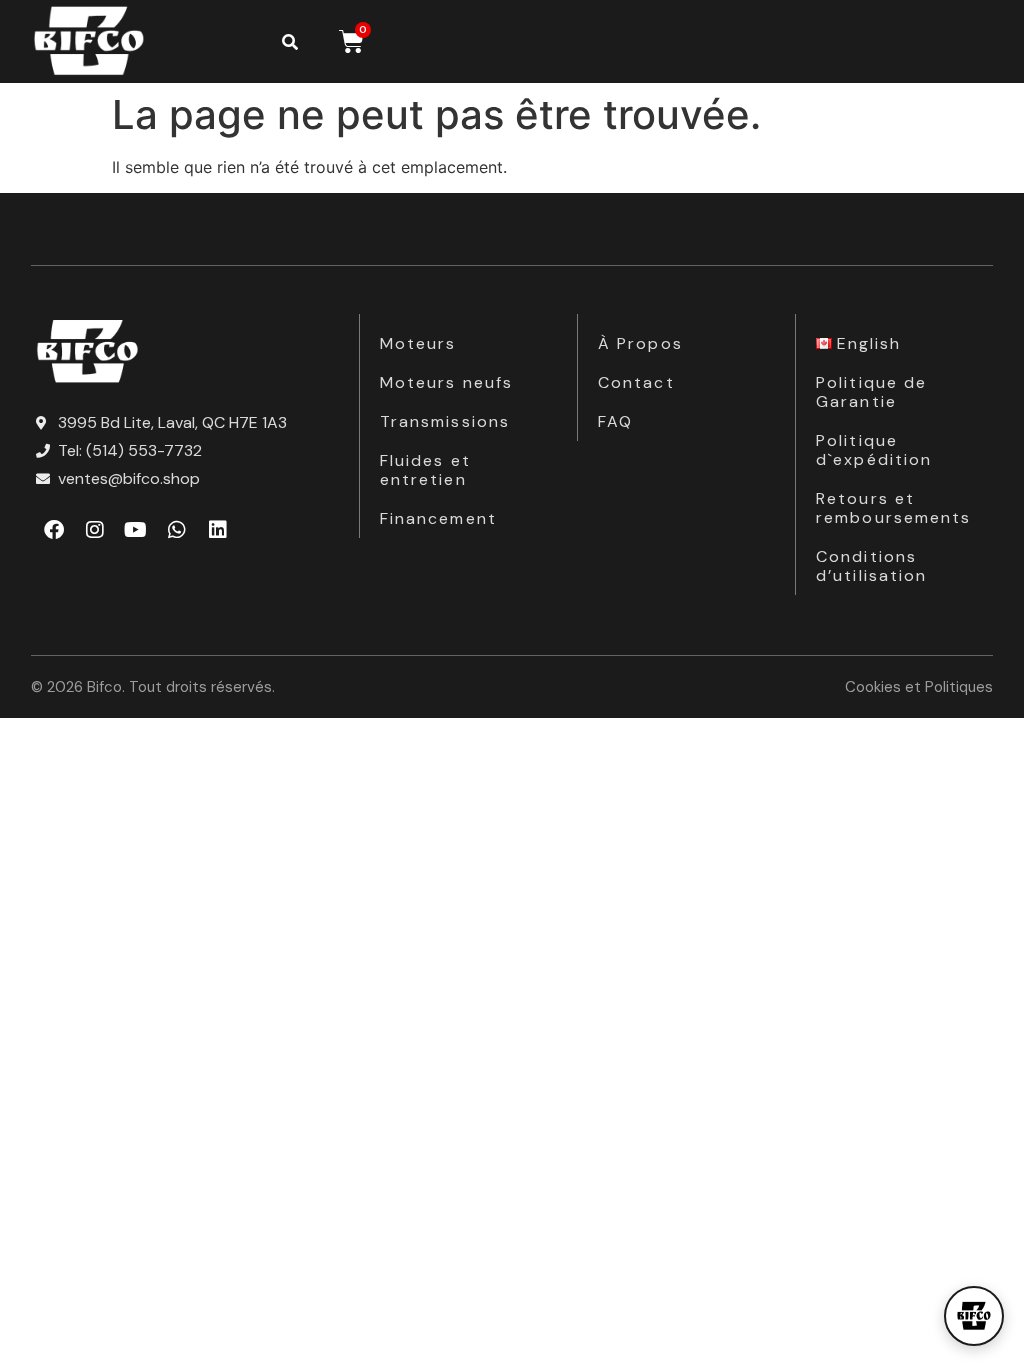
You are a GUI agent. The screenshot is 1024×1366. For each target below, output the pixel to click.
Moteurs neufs (446, 382)
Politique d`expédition (874, 450)
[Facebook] (54, 530)
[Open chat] (974, 1316)
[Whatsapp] (177, 530)
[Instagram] (95, 530)
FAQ (615, 421)
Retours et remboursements (893, 508)
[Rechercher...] (290, 42)
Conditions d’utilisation (871, 566)
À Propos (640, 343)
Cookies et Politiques (919, 687)
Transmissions (445, 421)
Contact (636, 382)
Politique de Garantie (871, 392)
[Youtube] (136, 530)
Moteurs (418, 343)
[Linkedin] (218, 530)
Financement (438, 518)
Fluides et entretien (425, 470)
